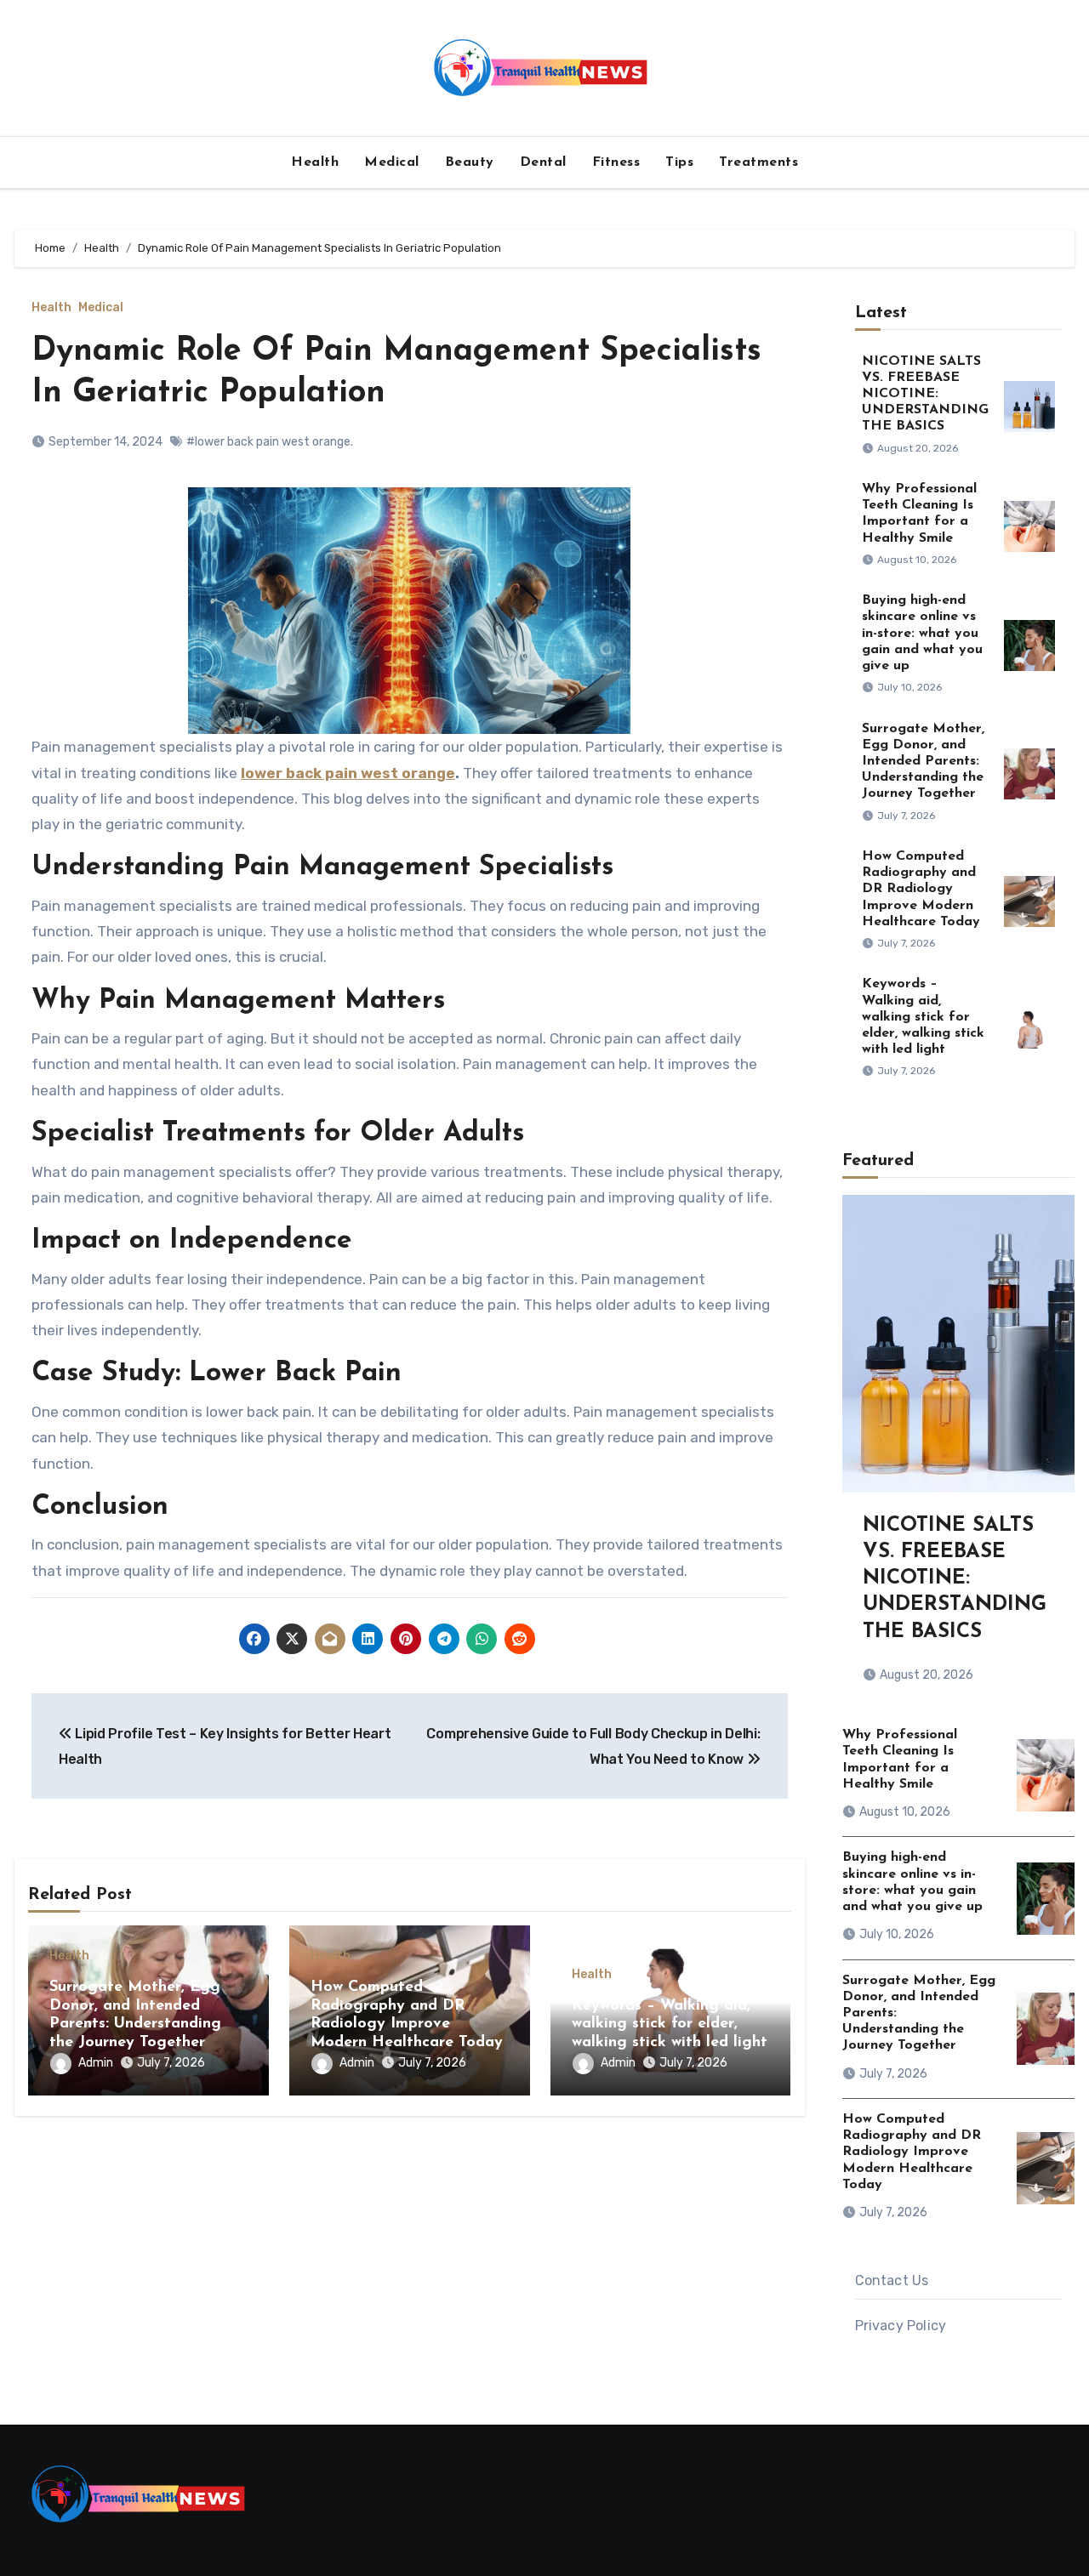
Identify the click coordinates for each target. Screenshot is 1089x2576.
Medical (392, 162)
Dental (543, 162)
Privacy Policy (901, 2326)
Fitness (616, 162)
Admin (96, 2063)
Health (315, 162)
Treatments (758, 162)
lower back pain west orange (348, 773)
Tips (679, 162)
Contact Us (892, 2280)
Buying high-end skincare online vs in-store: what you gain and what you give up (922, 633)
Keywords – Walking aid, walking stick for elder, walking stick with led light (670, 2024)
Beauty (470, 162)
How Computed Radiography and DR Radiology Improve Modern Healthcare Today (921, 889)
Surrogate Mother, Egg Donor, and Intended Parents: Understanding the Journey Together (923, 762)
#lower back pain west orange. (270, 442)
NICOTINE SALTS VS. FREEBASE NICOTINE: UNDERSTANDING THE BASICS (925, 394)
